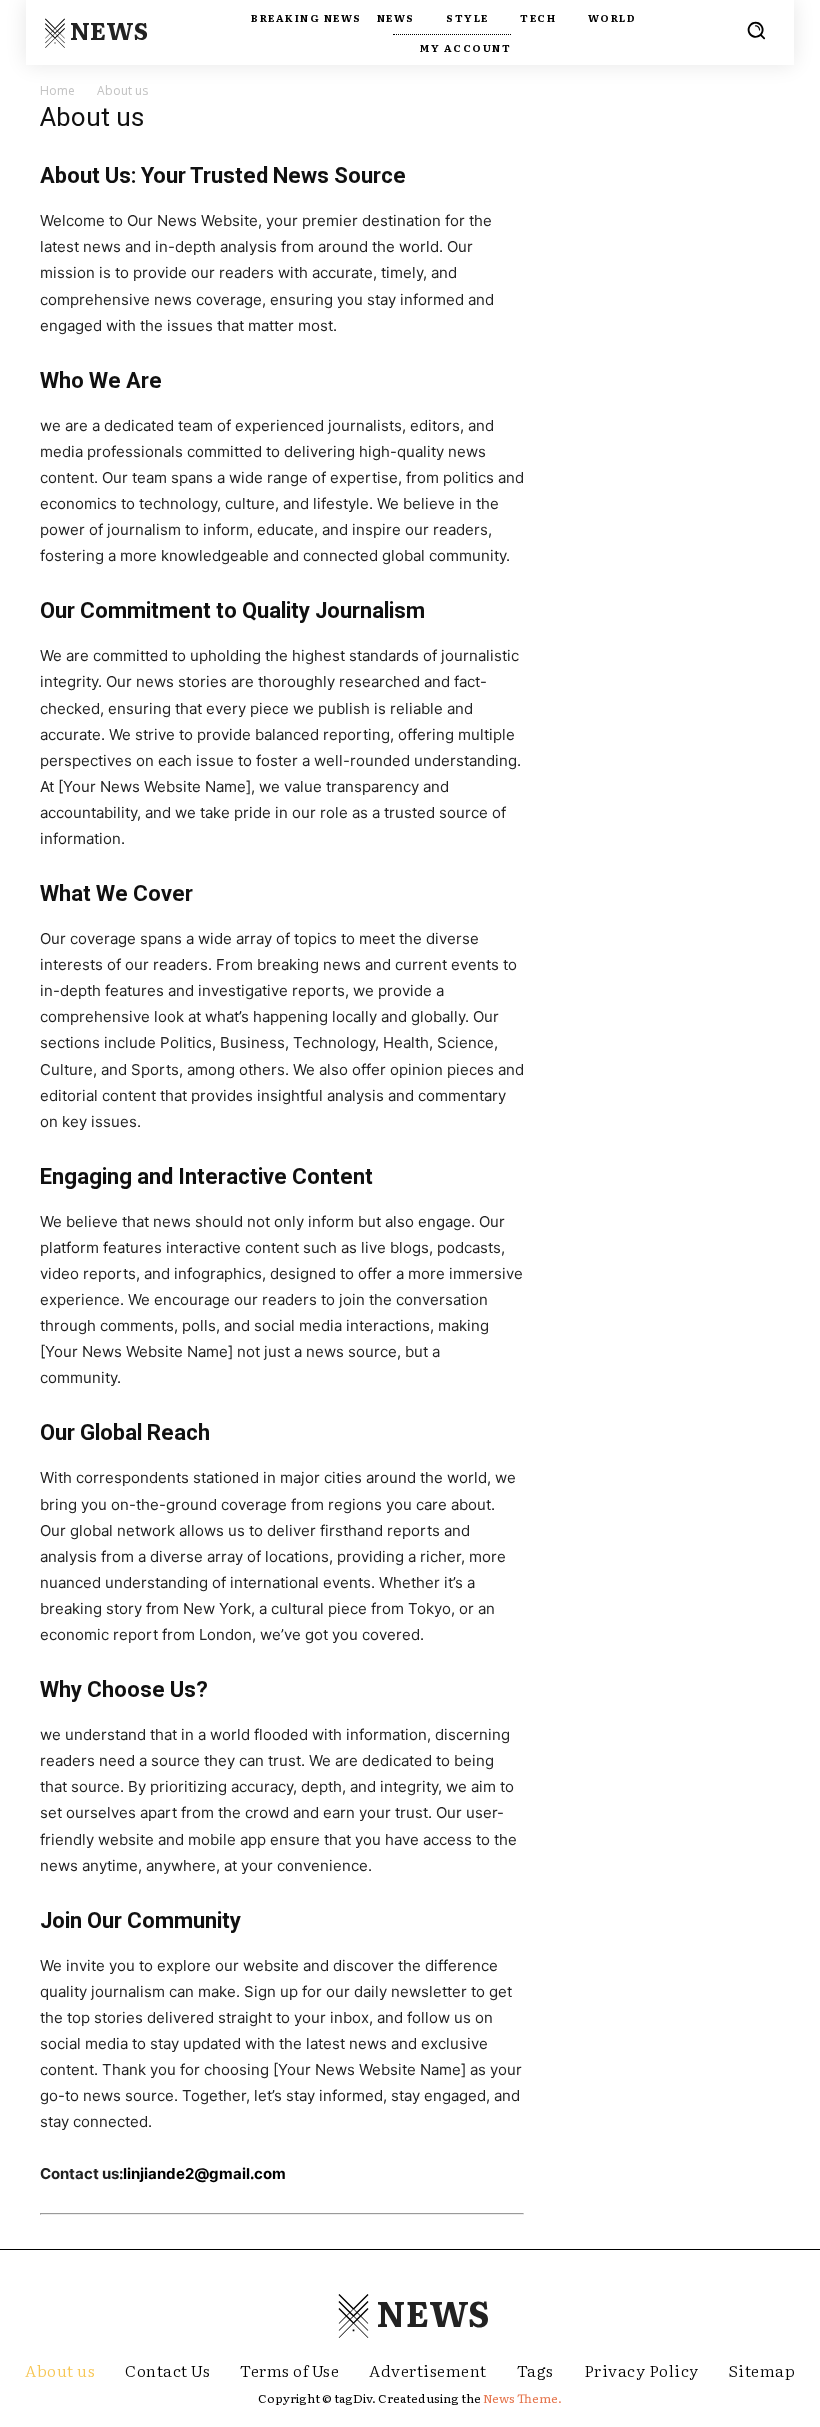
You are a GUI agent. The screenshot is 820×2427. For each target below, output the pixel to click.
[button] (756, 30)
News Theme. (522, 2398)
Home (57, 90)
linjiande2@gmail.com (204, 2173)
